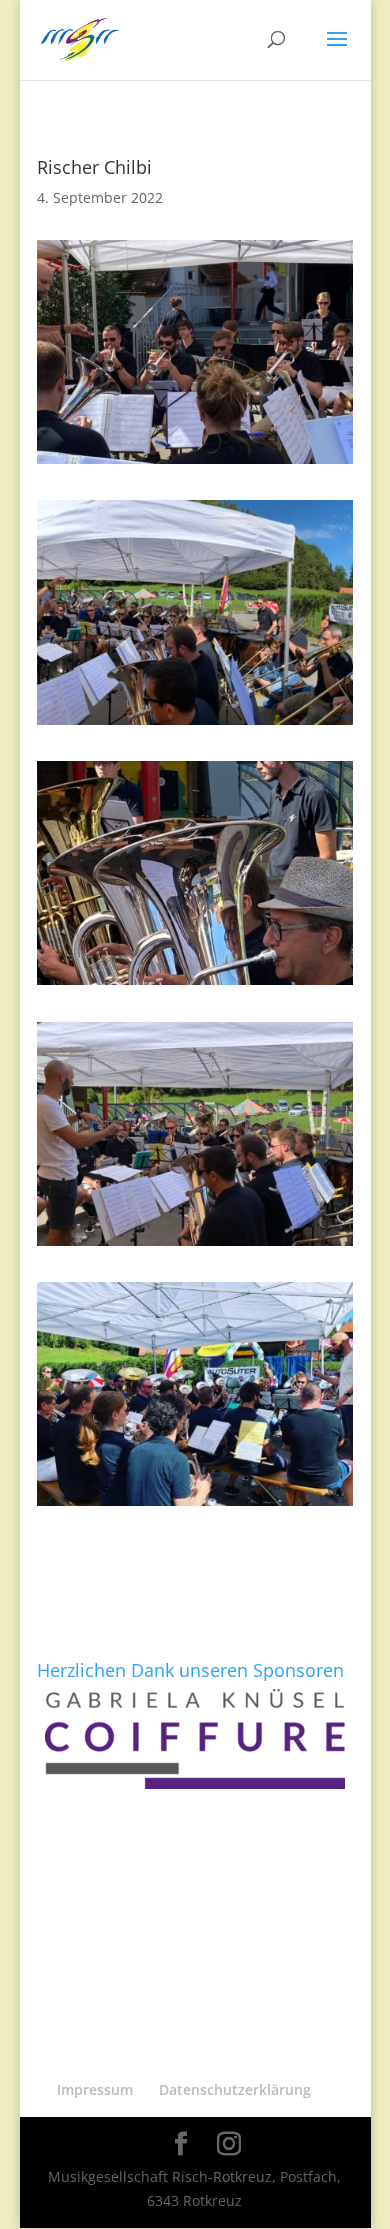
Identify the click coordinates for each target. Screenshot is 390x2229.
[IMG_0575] (195, 724)
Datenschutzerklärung (235, 2089)
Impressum (95, 2089)
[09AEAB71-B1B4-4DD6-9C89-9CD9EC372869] (195, 1505)
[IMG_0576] (195, 1245)
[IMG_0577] (195, 984)
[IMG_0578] (195, 463)
